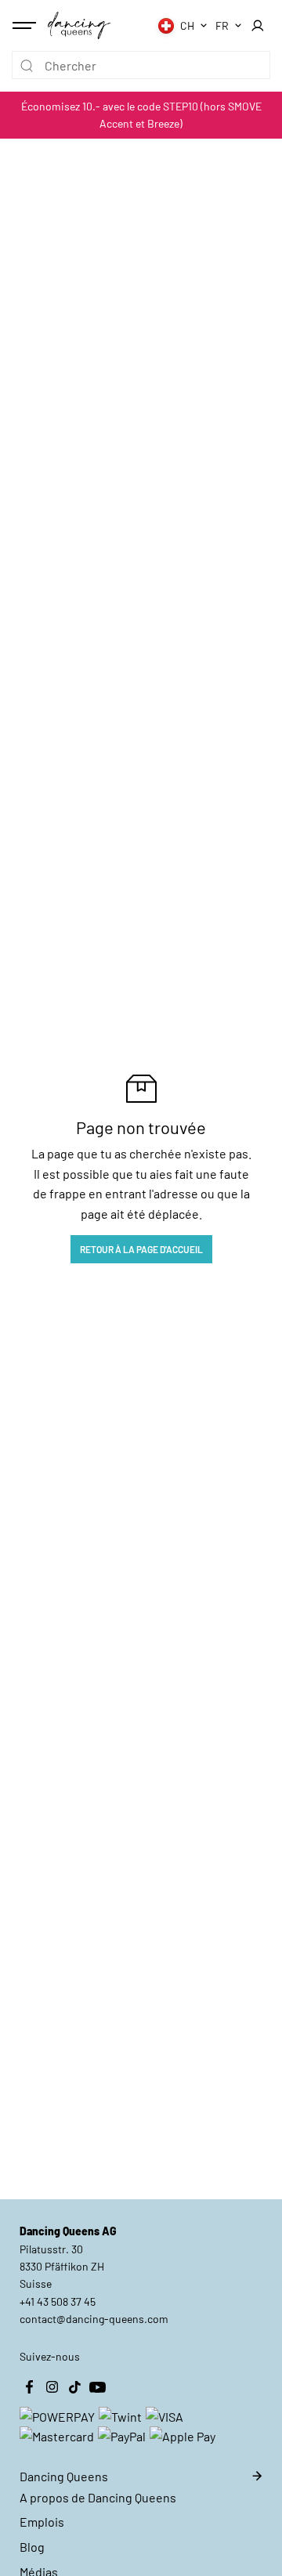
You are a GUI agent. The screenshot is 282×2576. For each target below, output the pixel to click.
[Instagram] (52, 2387)
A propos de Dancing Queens (98, 2497)
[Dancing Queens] (79, 25)
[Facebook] (29, 2387)
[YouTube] (97, 2387)
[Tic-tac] (74, 2387)
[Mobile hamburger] (26, 26)
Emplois (42, 2522)
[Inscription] (257, 26)
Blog (32, 2547)
